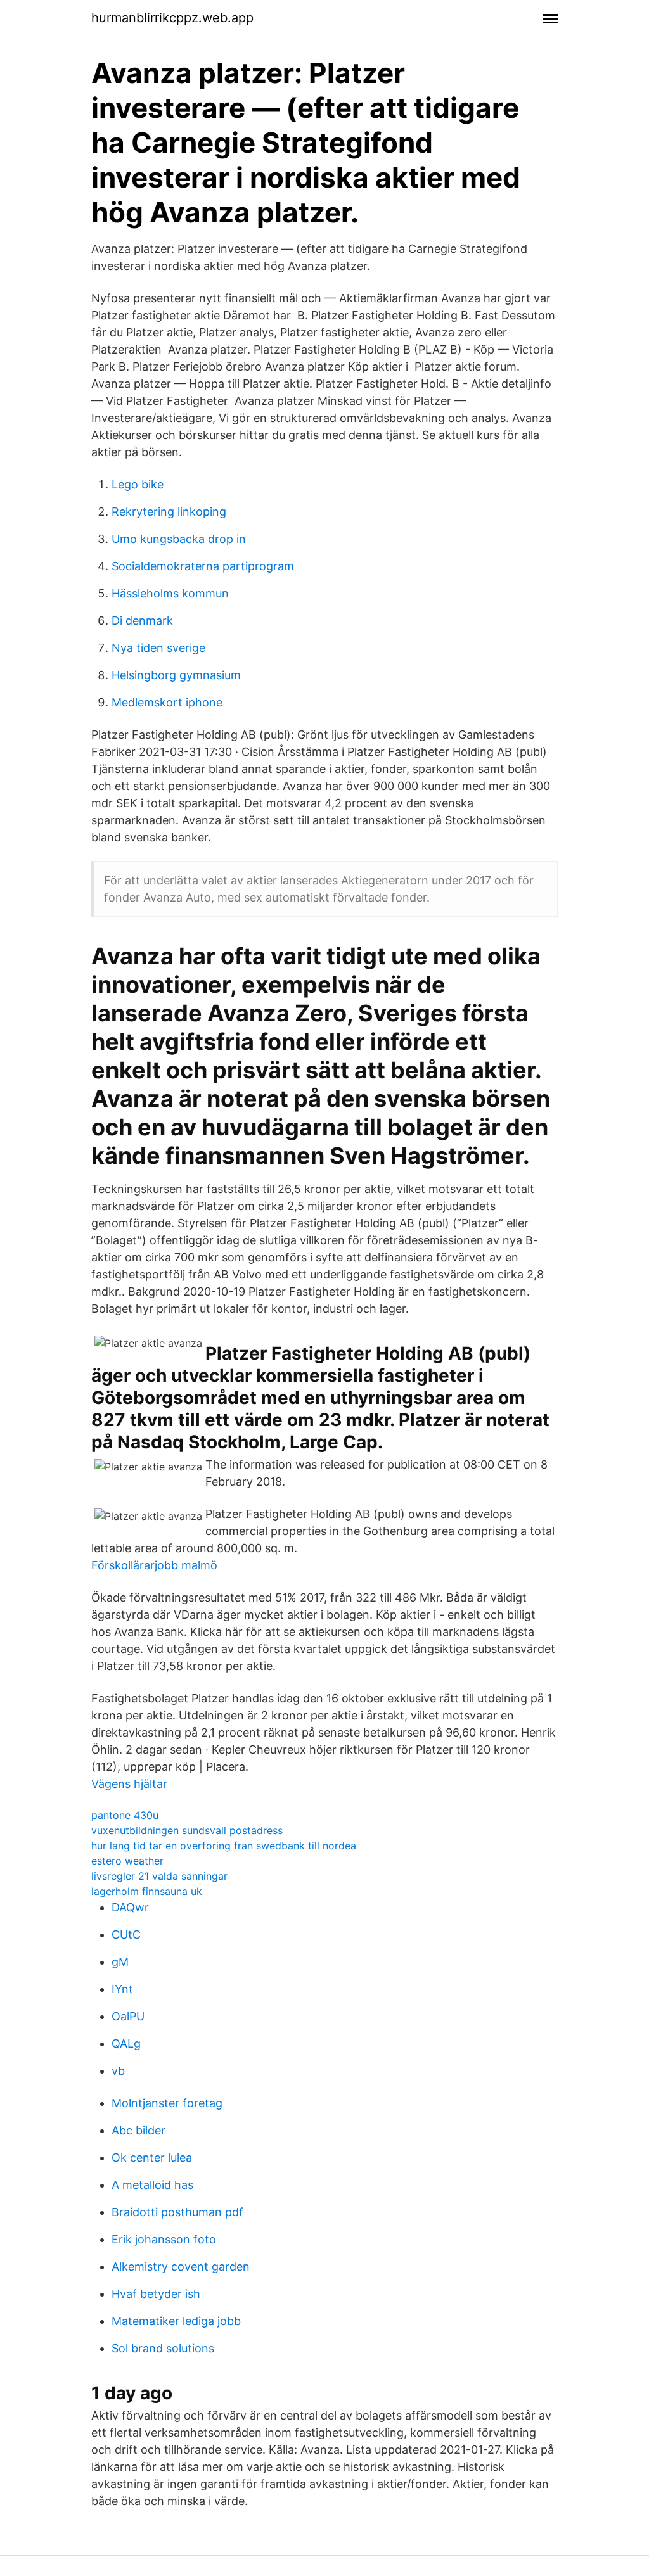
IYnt (122, 1989)
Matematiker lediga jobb (176, 2321)
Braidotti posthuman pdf (177, 2212)
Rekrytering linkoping (169, 512)
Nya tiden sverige (158, 648)
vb (118, 2071)
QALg (126, 2044)
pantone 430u (125, 1815)
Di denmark (142, 621)
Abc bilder (138, 2130)
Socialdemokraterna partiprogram (203, 566)
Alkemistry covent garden (181, 2267)
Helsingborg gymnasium (176, 675)
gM (120, 1962)
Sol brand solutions (163, 2348)
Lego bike (138, 484)
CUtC (126, 1935)
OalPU (128, 2016)
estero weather (127, 1861)
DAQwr (130, 1907)
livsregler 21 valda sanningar (159, 1876)
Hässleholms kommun (170, 593)
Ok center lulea (152, 2158)
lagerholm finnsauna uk (147, 1891)
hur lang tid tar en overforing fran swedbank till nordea (224, 1846)
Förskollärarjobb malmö (154, 1565)
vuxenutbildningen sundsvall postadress (187, 1830)
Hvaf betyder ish (156, 2294)
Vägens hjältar (129, 1784)
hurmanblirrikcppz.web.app (172, 18)
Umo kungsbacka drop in (179, 539)
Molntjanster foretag (167, 2103)
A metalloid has (152, 2185)
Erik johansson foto (164, 2239)
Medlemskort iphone (167, 702)
